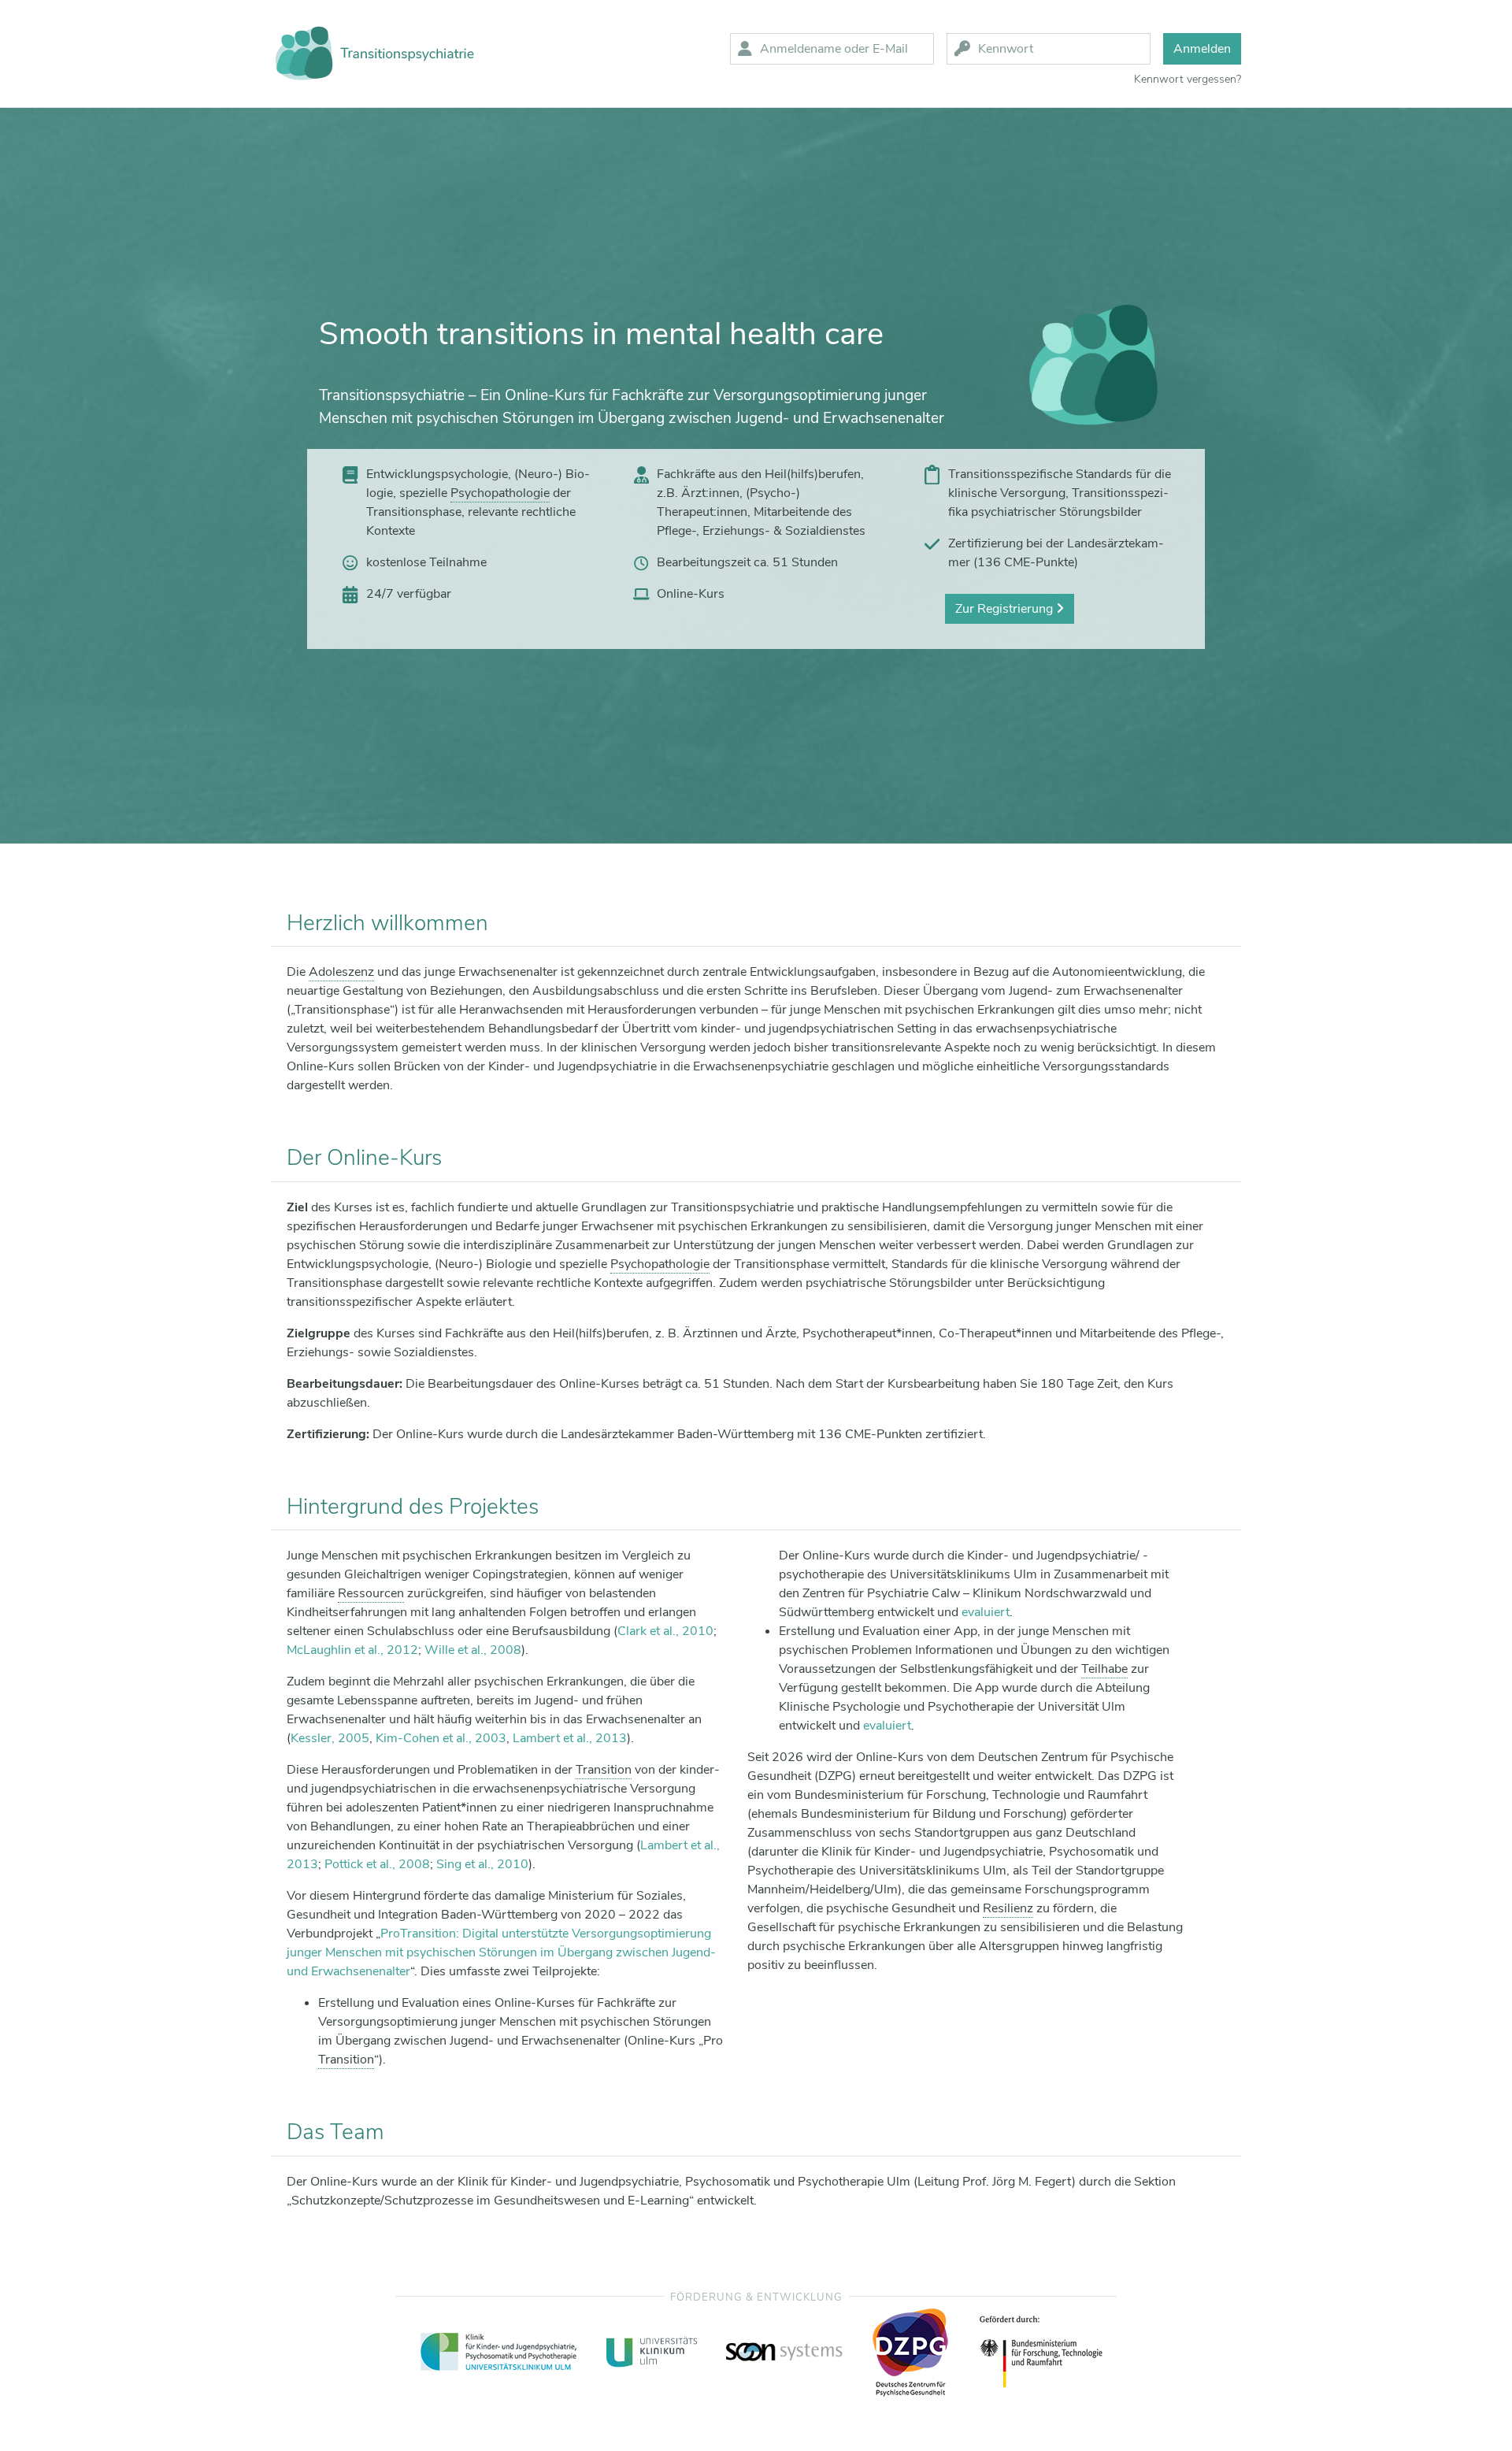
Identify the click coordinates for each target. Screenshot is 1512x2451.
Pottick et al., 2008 (377, 1864)
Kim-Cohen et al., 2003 (441, 1738)
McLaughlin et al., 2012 (352, 1650)
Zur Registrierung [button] (1006, 609)
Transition (604, 1770)
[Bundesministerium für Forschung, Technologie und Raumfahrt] (1041, 2351)
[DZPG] (910, 2352)
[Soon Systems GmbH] (784, 2351)
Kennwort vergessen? (1188, 79)
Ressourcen (371, 1593)
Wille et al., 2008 (473, 1650)
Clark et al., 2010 (665, 1631)
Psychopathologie (500, 493)
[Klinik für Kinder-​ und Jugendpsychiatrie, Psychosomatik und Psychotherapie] (499, 2351)
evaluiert (986, 1612)
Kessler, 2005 (330, 1738)
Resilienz (1008, 1908)
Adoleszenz (341, 972)
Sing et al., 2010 (482, 1864)
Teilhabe (1104, 1669)
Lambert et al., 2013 (570, 1738)
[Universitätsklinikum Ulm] (652, 2351)
